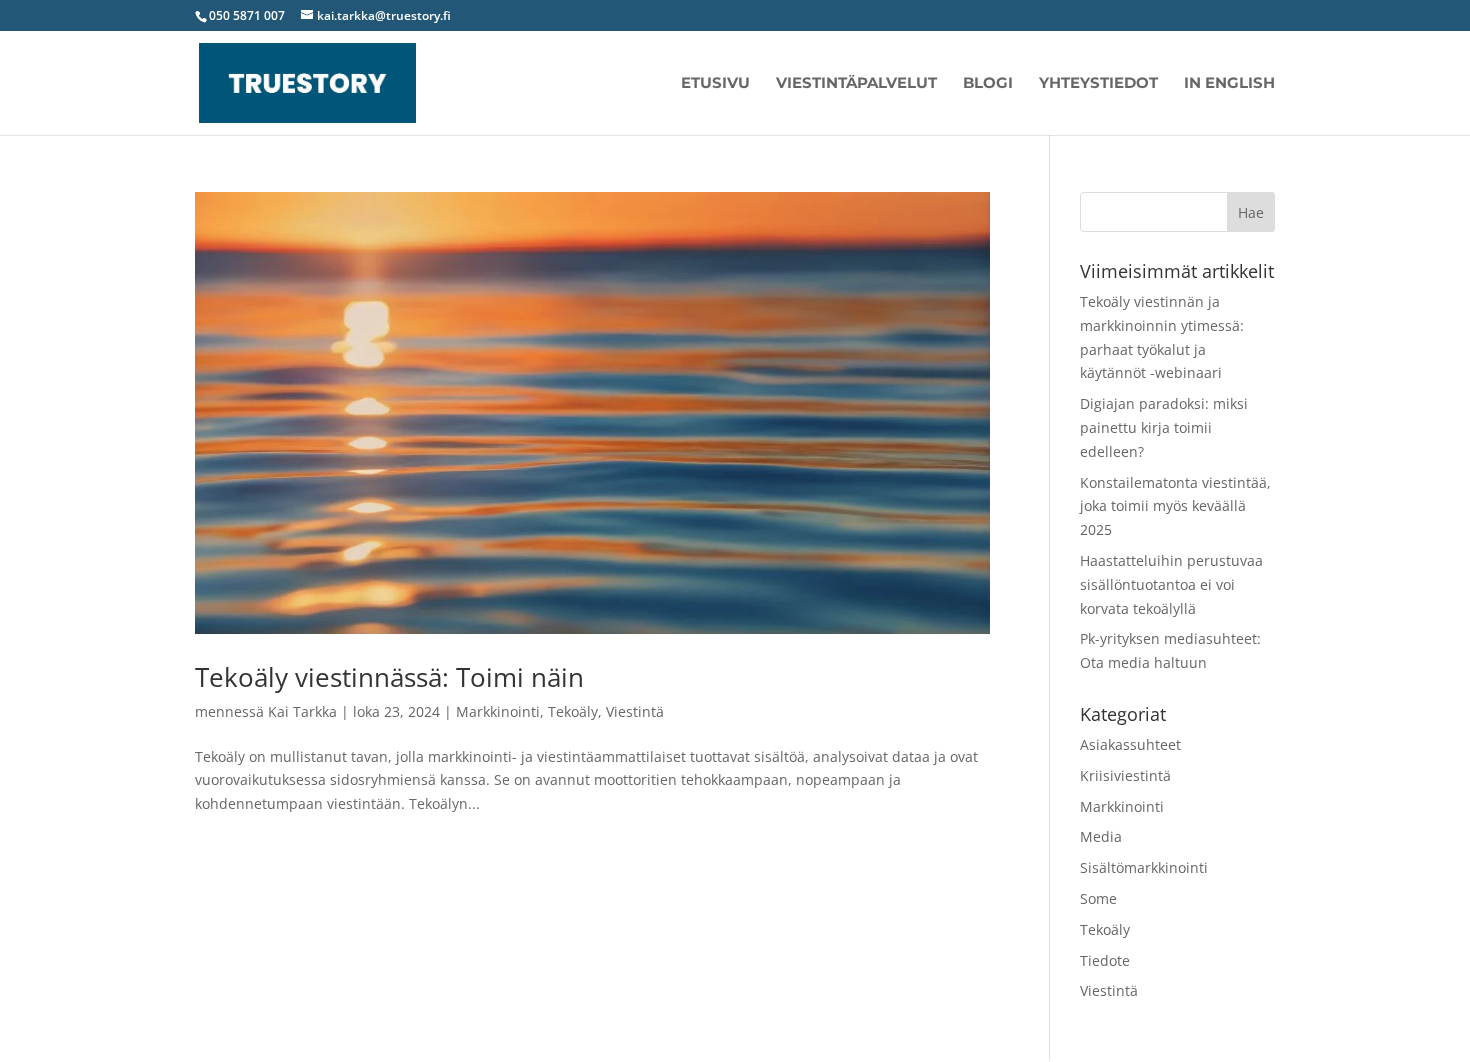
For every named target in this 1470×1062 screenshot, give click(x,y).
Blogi (988, 84)
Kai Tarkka (302, 711)
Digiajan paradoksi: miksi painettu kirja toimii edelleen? (1164, 427)
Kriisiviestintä (1125, 775)
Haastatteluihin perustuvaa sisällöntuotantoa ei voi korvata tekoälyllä (1171, 584)
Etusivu (715, 84)
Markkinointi (498, 711)
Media (1101, 836)
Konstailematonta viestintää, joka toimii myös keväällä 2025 (1175, 506)
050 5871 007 (247, 15)
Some (1098, 898)
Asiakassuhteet (1130, 744)
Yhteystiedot (1098, 84)
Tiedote (1105, 960)
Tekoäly (573, 711)
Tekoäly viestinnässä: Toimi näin (389, 677)
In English (1229, 84)
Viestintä (635, 711)
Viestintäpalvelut (856, 84)
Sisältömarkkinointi (1144, 867)
